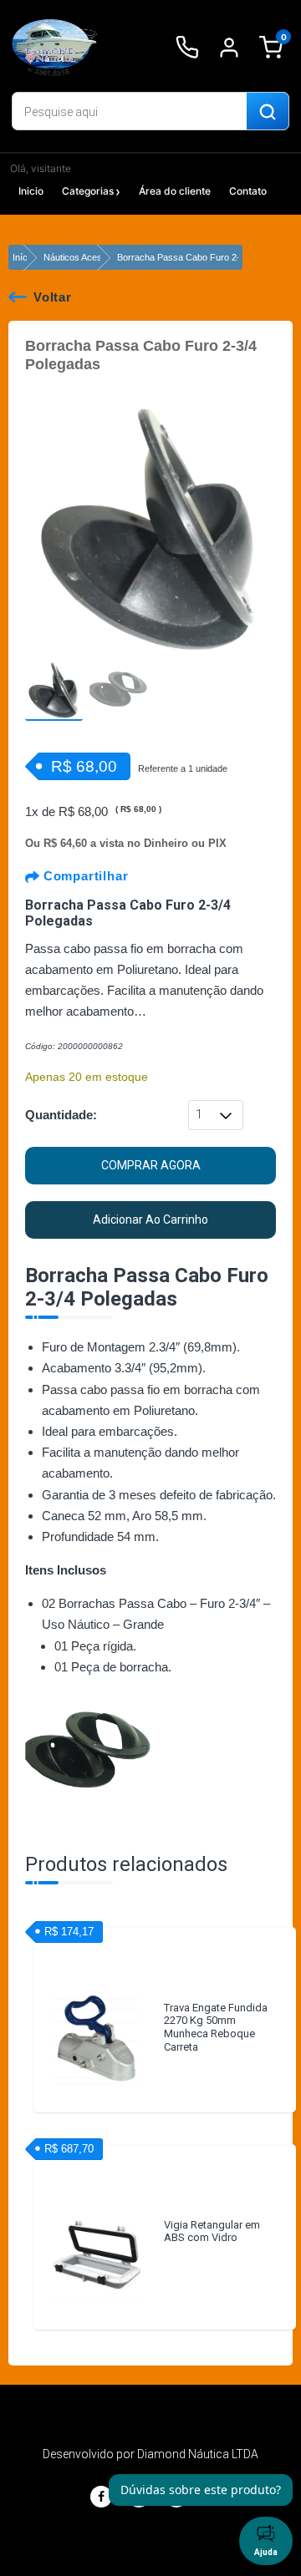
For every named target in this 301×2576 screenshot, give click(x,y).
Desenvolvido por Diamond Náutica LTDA (150, 2454)
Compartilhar (84, 876)
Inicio (31, 191)
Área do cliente (175, 191)
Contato (248, 191)
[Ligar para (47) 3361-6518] (187, 48)
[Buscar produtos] (268, 112)
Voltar (53, 297)
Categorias (88, 191)
